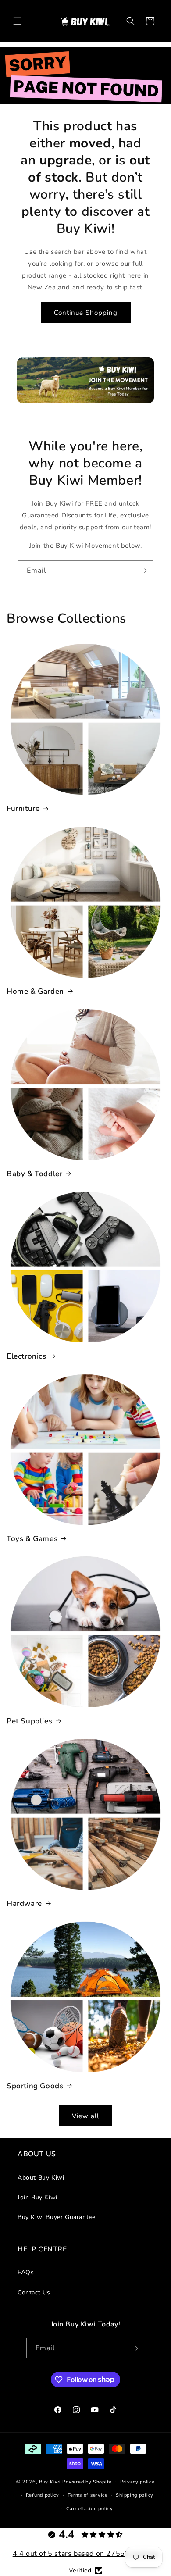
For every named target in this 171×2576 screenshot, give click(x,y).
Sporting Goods (35, 2086)
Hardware (24, 1904)
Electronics (27, 1356)
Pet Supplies (29, 1721)
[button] (18, 21)
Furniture (23, 809)
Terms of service (88, 2495)
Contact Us (34, 2292)
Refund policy (43, 2495)
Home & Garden (35, 992)
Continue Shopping (86, 313)
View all (85, 2116)
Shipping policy (135, 2495)
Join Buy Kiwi (37, 2197)
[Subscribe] (143, 571)
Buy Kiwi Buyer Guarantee (56, 2217)
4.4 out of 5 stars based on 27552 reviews (86, 2554)
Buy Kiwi (50, 2481)
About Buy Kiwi (41, 2178)
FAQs (26, 2272)
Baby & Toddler (34, 1174)
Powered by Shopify (87, 2481)
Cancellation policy (89, 2509)
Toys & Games (32, 1539)
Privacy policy (137, 2482)
